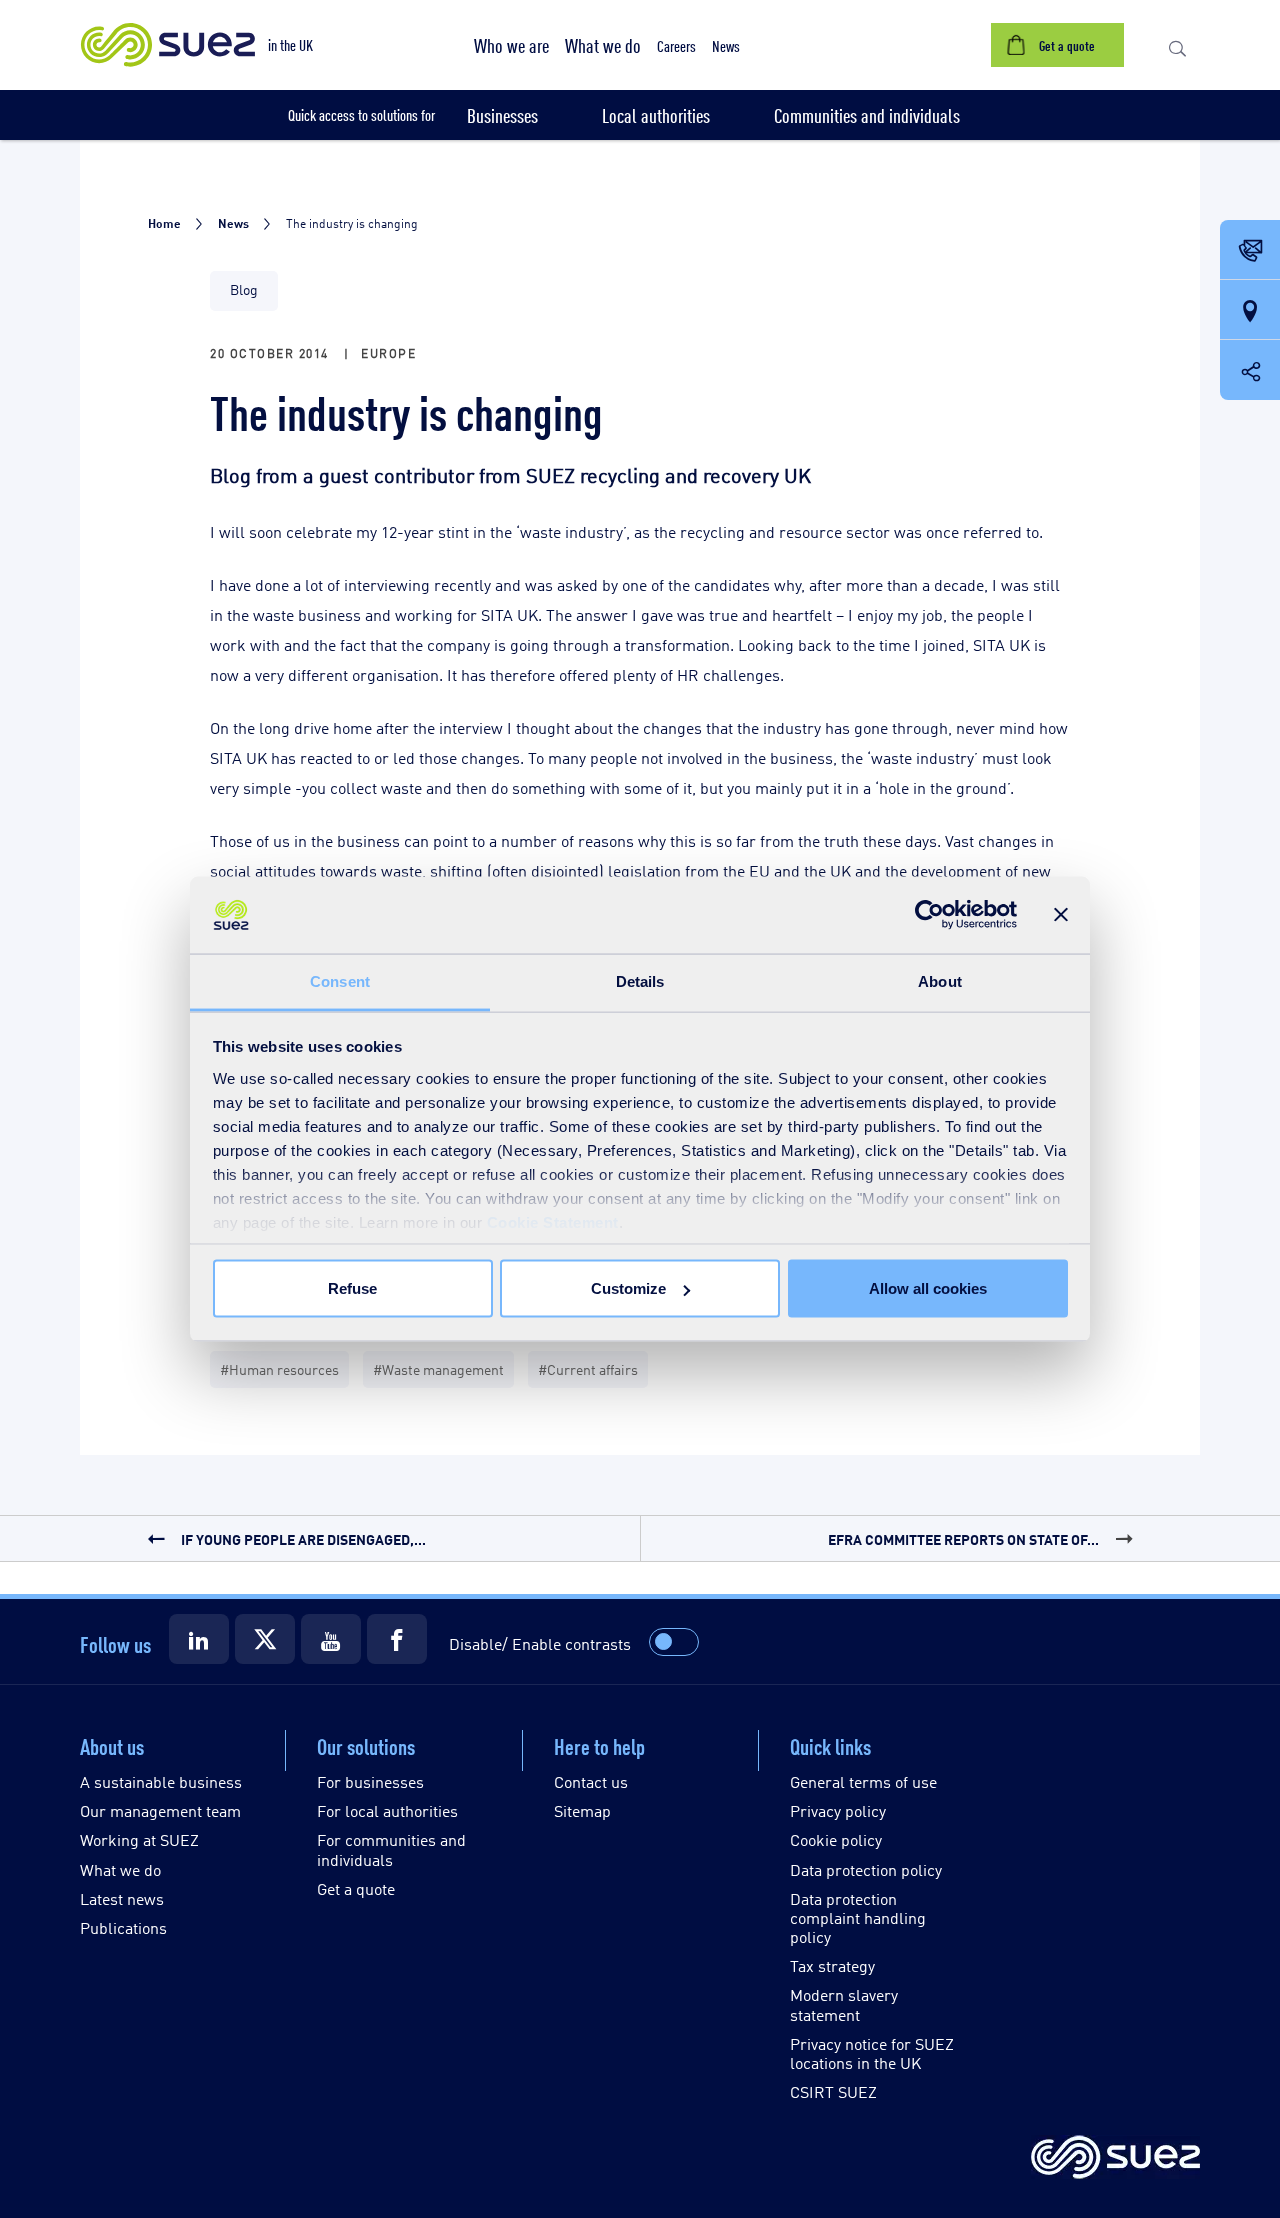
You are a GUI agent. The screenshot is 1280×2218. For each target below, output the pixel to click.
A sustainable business (161, 1781)
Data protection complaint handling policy (858, 1917)
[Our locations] (1250, 311)
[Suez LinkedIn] (199, 1639)
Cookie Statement (553, 1221)
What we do (120, 1869)
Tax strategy (832, 1965)
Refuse (352, 1288)
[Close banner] (1061, 915)
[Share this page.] (1250, 370)
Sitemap (582, 1810)
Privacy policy (838, 1810)
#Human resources (279, 1368)
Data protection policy (866, 1869)
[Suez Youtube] (331, 1639)
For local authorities (387, 1810)
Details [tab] (640, 980)
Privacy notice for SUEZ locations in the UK (872, 2053)
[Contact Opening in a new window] (1250, 251)
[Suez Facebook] (397, 1639)
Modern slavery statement (844, 2004)
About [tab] (940, 980)
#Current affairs (588, 1368)
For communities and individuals (391, 1849)
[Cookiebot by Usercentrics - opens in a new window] (929, 915)
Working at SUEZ (139, 1839)
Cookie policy (836, 1839)
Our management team (160, 1810)
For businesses (370, 1781)
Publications (123, 1927)
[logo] (1115, 2158)
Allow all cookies (928, 1288)
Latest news (122, 1898)
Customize (628, 1288)
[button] (511, 45)
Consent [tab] (340, 980)
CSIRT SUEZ (833, 2091)
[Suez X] (265, 1639)
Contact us (591, 1781)
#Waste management (438, 1368)
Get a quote (356, 1888)
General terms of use (863, 1781)
